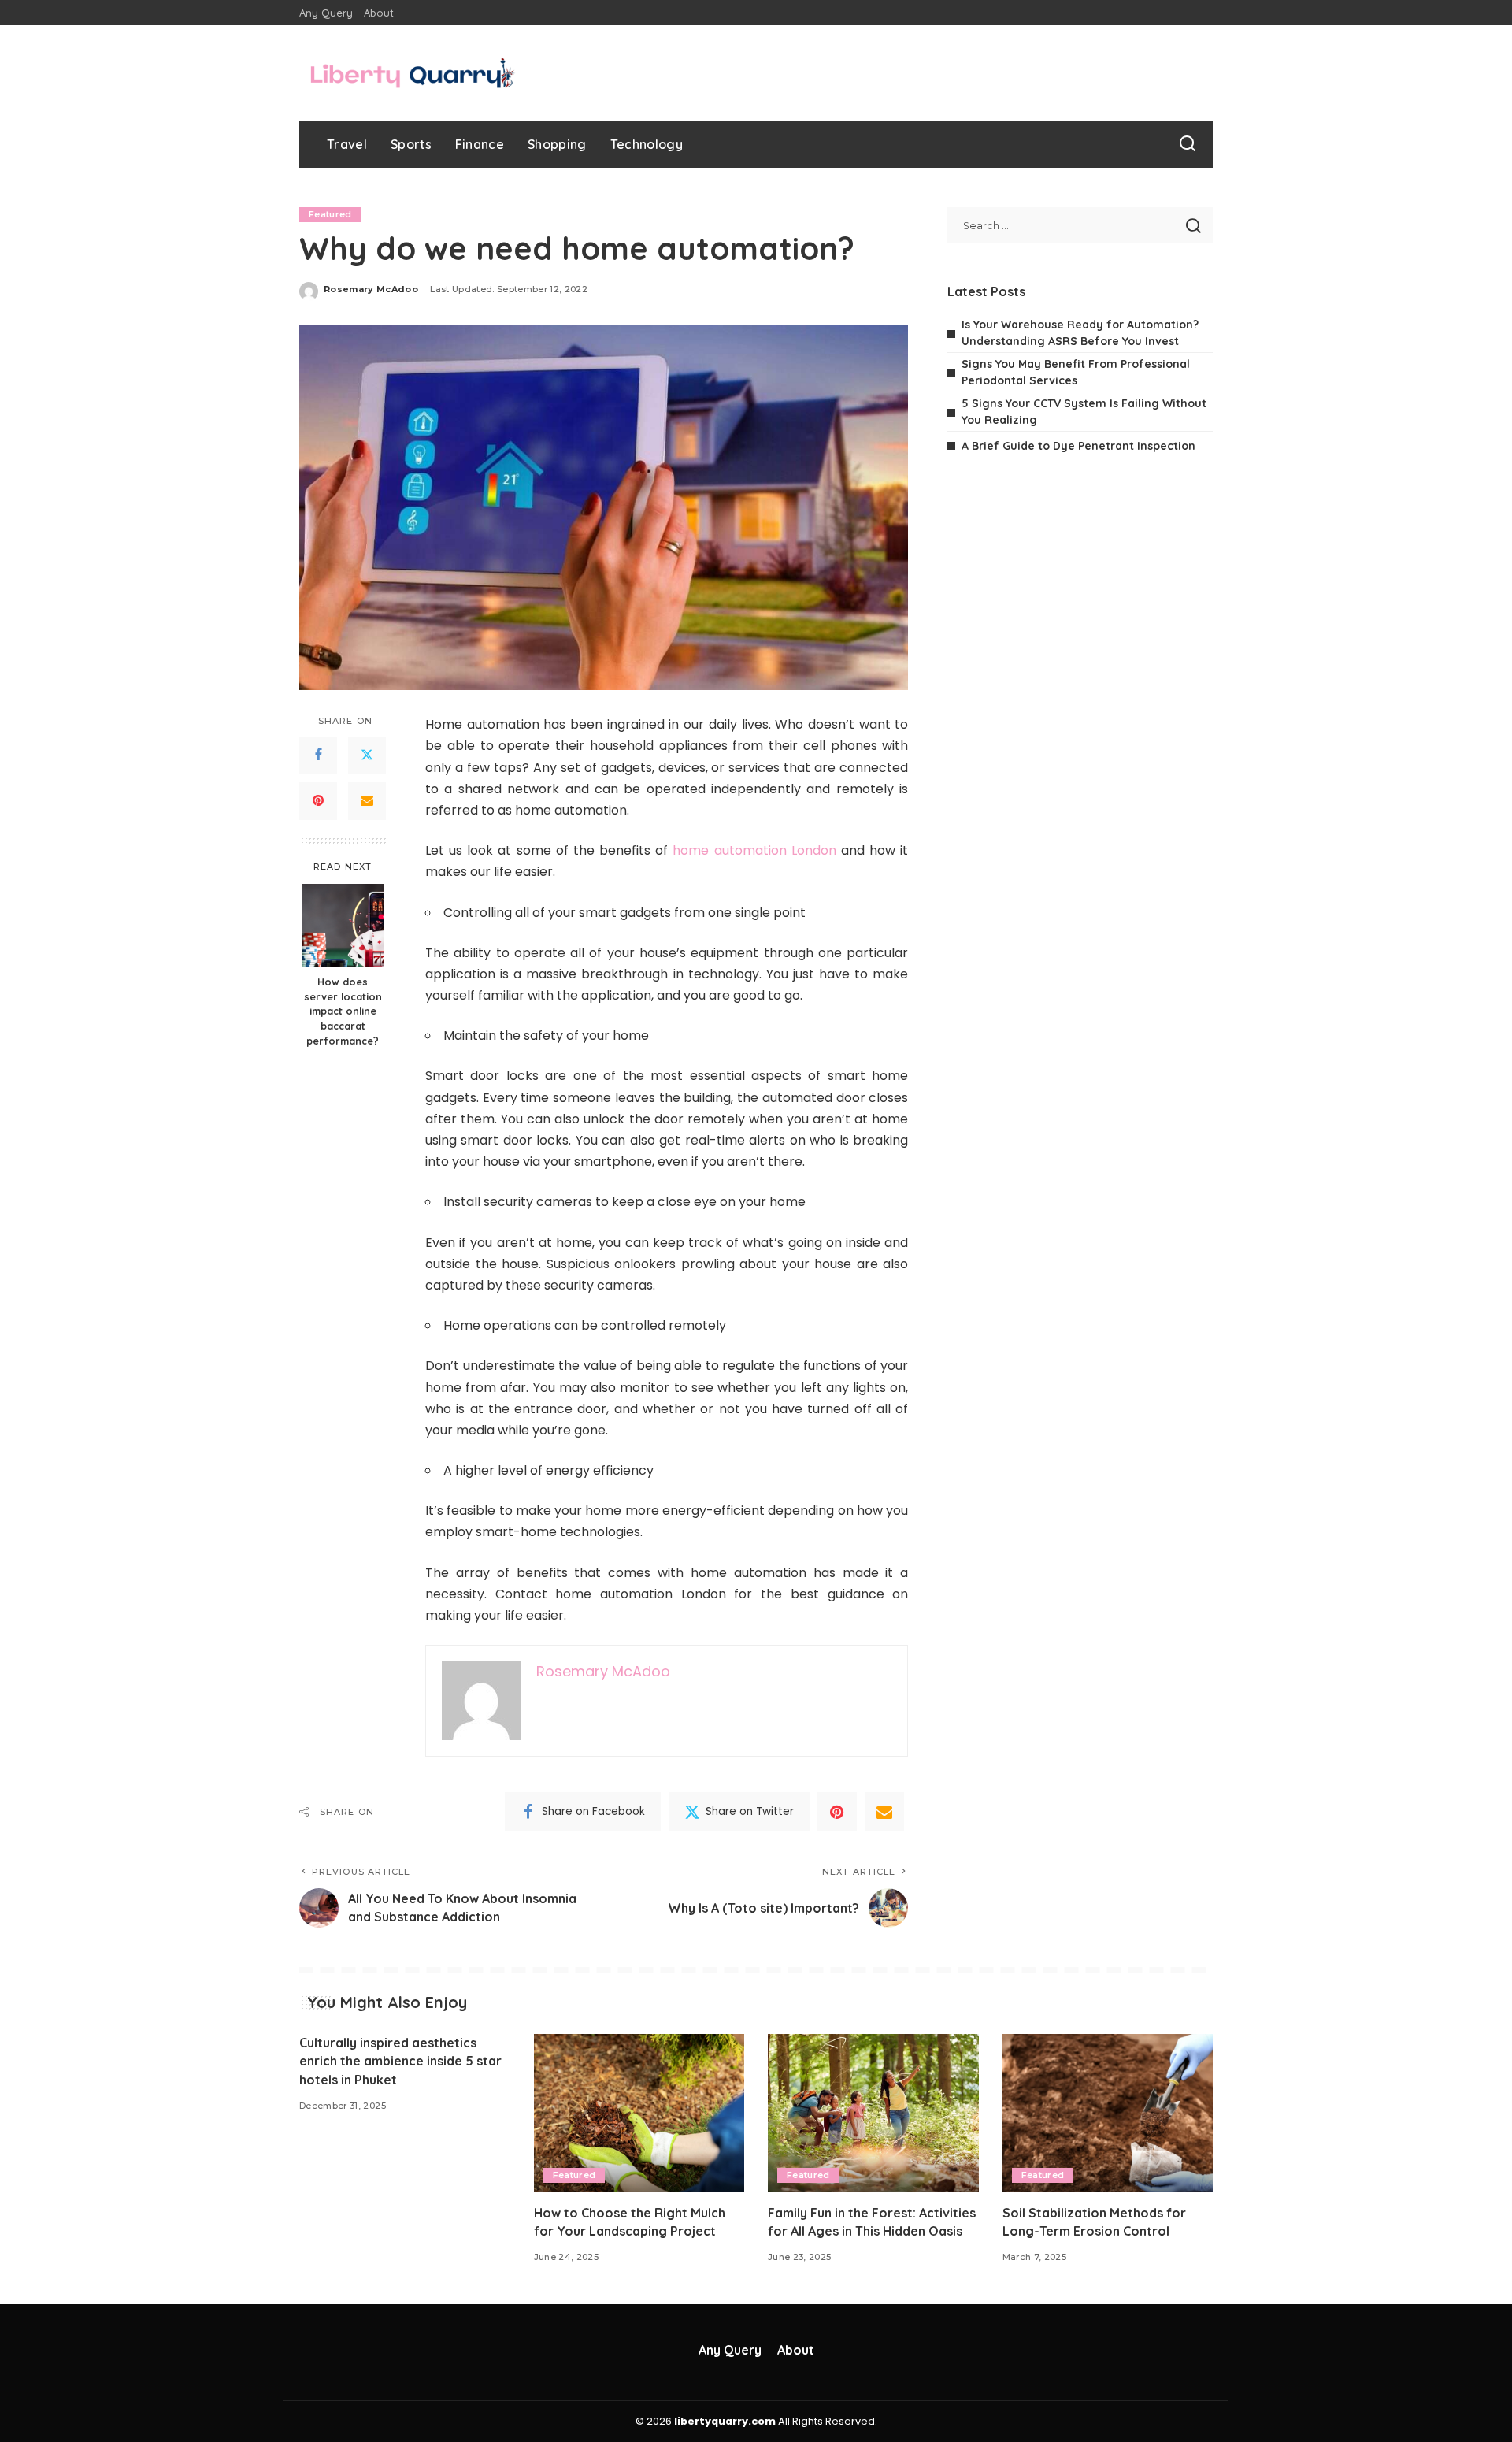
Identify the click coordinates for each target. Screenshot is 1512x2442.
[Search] (1188, 144)
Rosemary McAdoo (371, 289)
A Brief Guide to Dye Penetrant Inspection (1078, 446)
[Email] (367, 801)
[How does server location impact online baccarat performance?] (343, 925)
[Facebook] (318, 755)
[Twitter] (367, 755)
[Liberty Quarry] (413, 73)
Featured (330, 214)
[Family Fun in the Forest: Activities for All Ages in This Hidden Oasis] (873, 2113)
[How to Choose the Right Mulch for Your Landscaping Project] (639, 2113)
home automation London (754, 850)
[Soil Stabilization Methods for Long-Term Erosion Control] (1108, 2113)
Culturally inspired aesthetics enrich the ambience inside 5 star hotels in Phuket (400, 2061)
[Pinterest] (318, 801)
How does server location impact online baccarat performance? (343, 1011)
